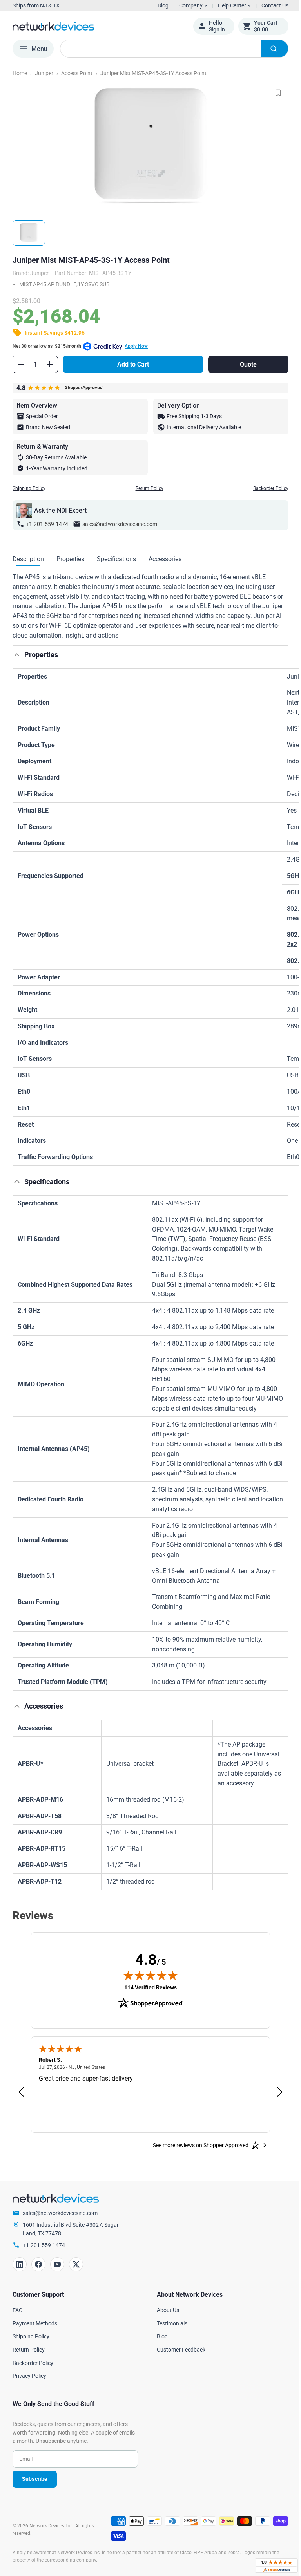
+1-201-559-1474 (47, 524)
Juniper (44, 73)
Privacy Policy (29, 2376)
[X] (76, 2264)
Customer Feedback (178, 2350)
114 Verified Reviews (148, 1987)
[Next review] (274, 2092)
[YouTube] (57, 2264)
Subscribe (35, 2479)
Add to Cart (131, 364)
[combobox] (171, 49)
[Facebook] (38, 2264)
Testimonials (169, 2323)
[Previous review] (21, 2092)
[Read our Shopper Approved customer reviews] (270, 2566)
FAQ (18, 2310)
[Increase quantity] (50, 364)
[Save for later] (272, 93)
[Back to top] (17, 655)
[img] (148, 1975)
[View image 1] (29, 233)
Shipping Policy (29, 488)
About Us (165, 2310)
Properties (70, 559)
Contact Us (269, 5)
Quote (244, 364)
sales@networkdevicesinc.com (120, 524)
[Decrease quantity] (21, 364)
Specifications (116, 559)
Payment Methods (35, 2323)
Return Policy (146, 488)
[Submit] (269, 49)
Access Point (77, 73)
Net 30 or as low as (80, 346)
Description (28, 559)
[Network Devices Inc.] (97, 26)
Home (20, 73)
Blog (163, 5)
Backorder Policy (265, 488)
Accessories (165, 559)
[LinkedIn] (20, 2264)
